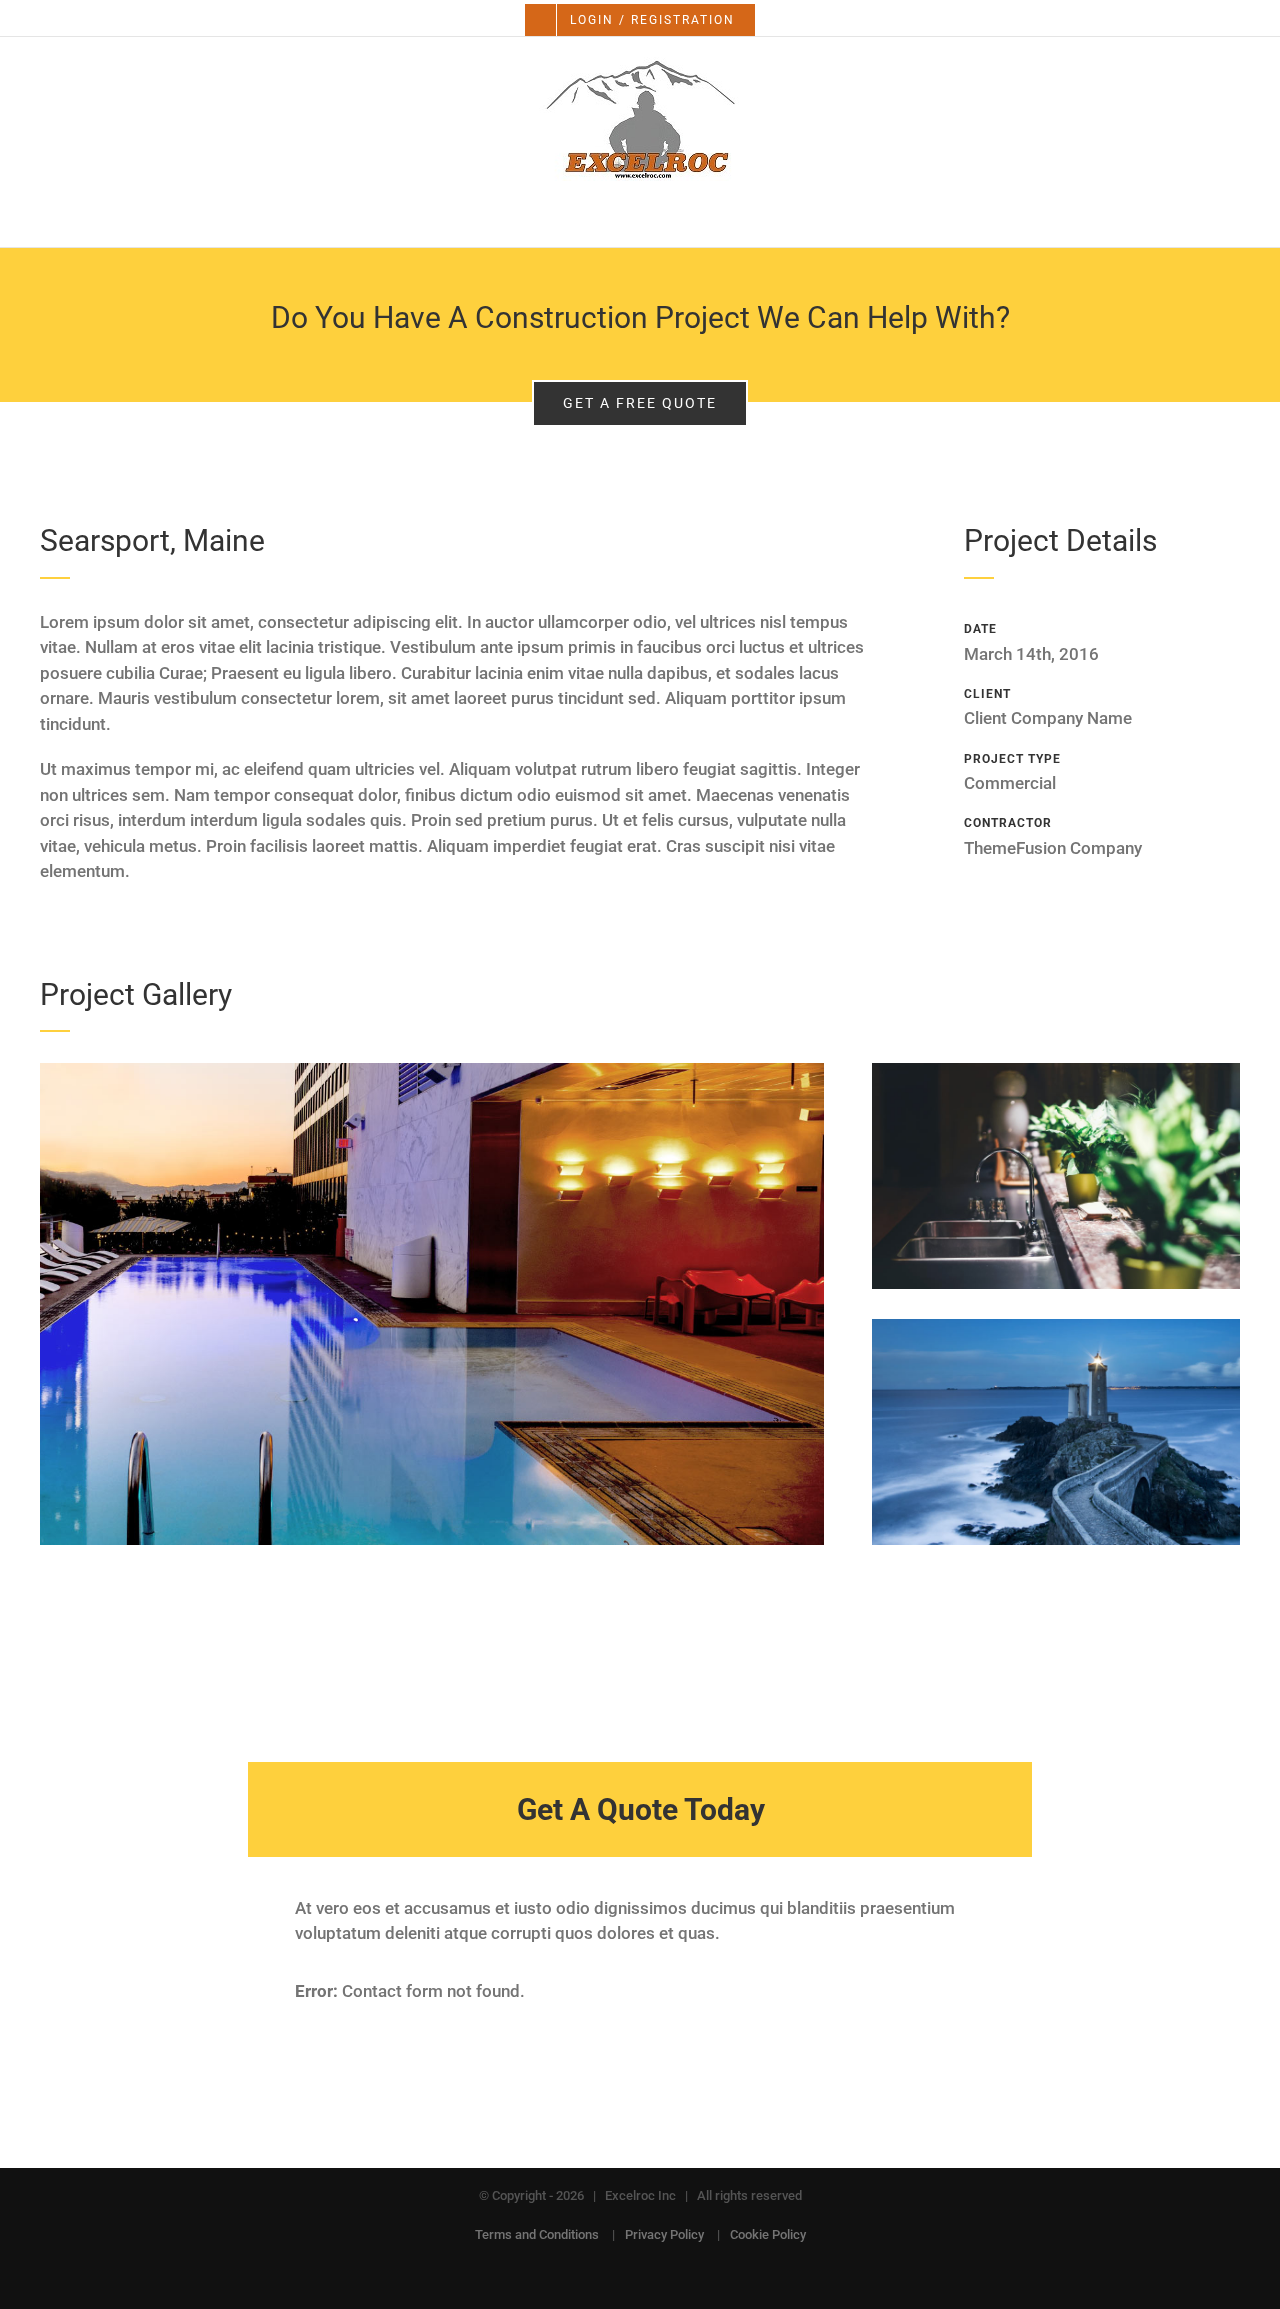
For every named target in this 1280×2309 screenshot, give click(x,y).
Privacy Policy (664, 2234)
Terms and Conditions (537, 2234)
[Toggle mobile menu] (1242, 216)
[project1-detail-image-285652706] (1056, 1327)
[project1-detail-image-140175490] (432, 1071)
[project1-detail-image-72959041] (1056, 1071)
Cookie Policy (768, 2234)
